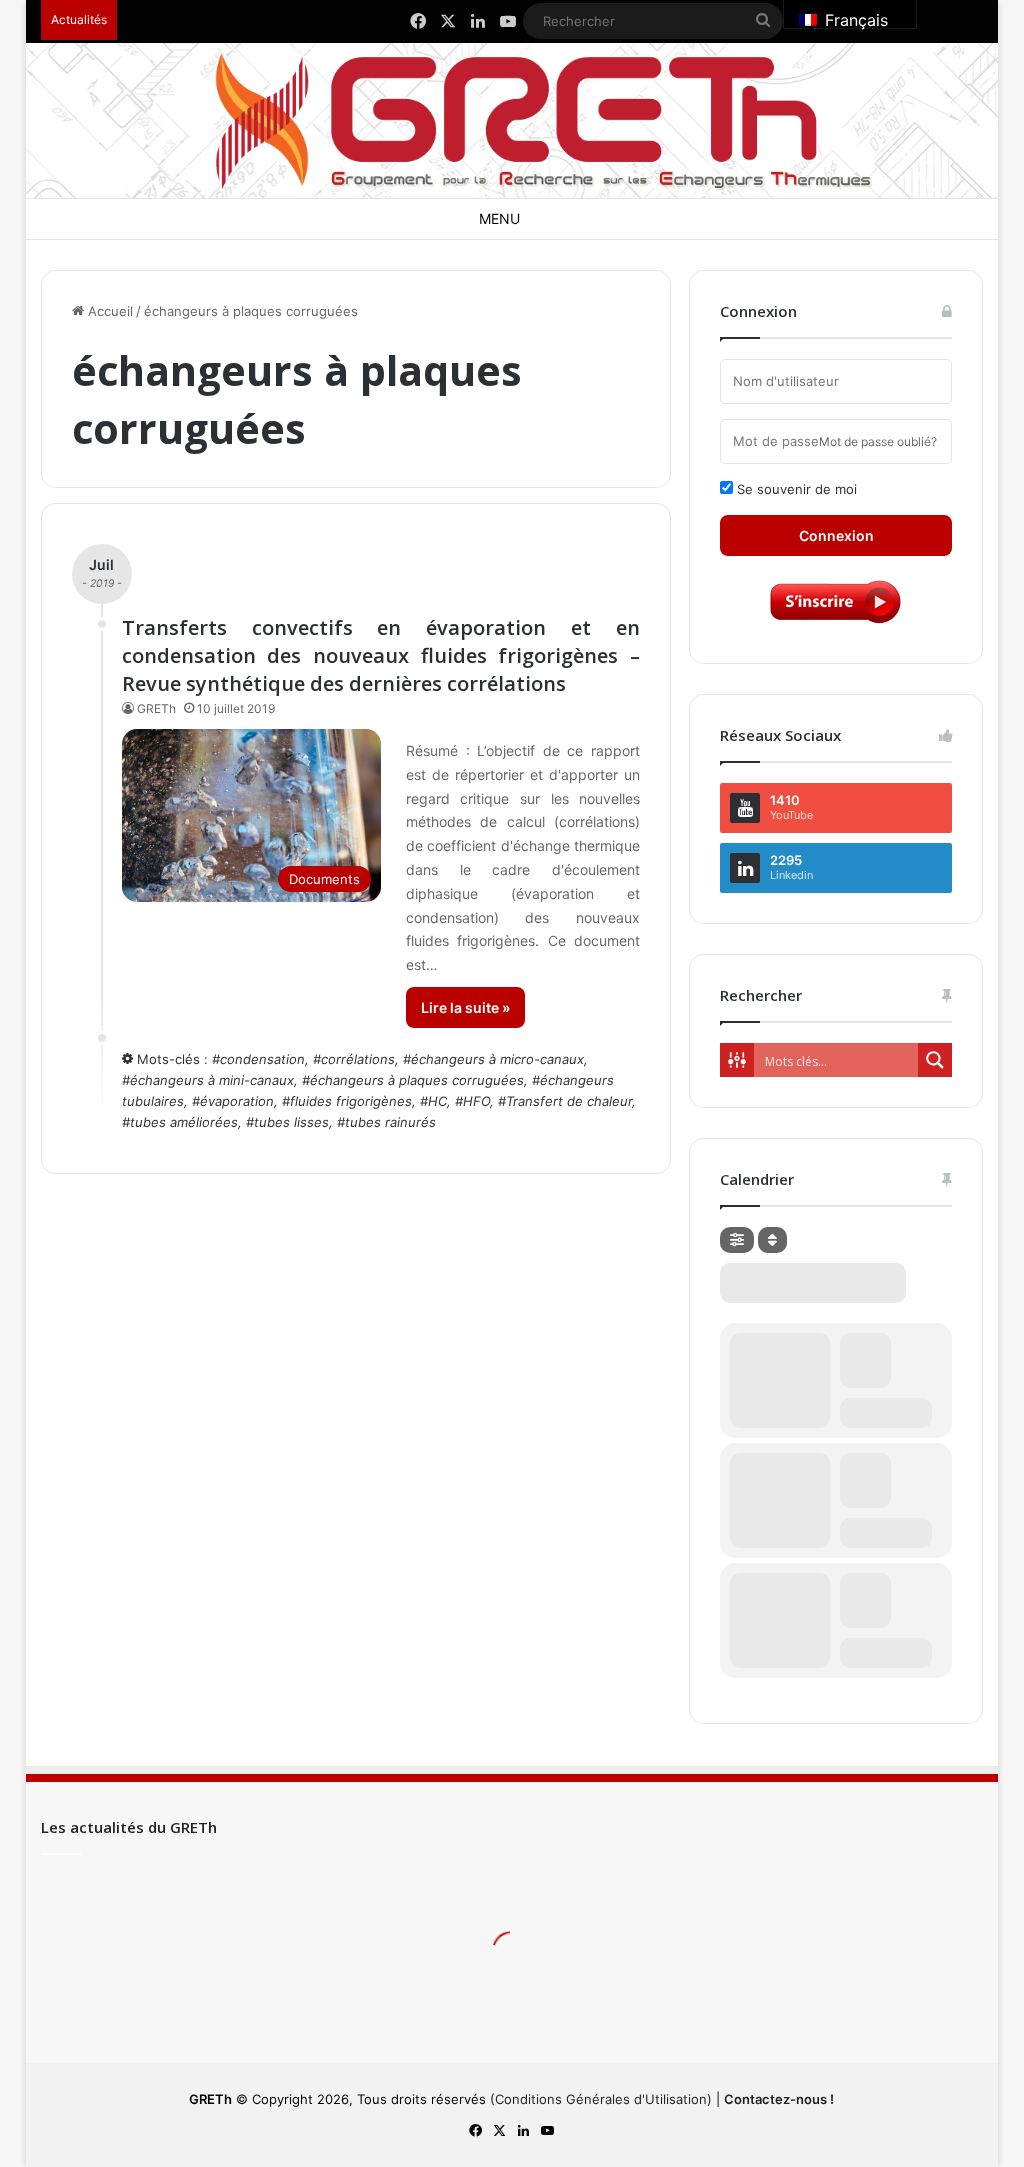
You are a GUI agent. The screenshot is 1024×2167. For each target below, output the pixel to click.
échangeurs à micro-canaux (497, 1059)
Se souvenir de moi (795, 489)
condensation (262, 1059)
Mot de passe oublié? (878, 441)
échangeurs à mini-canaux (212, 1080)
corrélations (358, 1059)
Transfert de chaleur (569, 1101)
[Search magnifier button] (935, 1060)
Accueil (108, 311)
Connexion (836, 535)
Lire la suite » (465, 1007)
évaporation (237, 1101)
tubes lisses (291, 1122)
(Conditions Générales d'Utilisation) (601, 2099)
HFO (476, 1101)
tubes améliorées (184, 1122)
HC (437, 1101)
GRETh (156, 708)
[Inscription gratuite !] (836, 622)
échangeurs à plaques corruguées (417, 1080)
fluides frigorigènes (351, 1101)
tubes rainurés (390, 1122)
